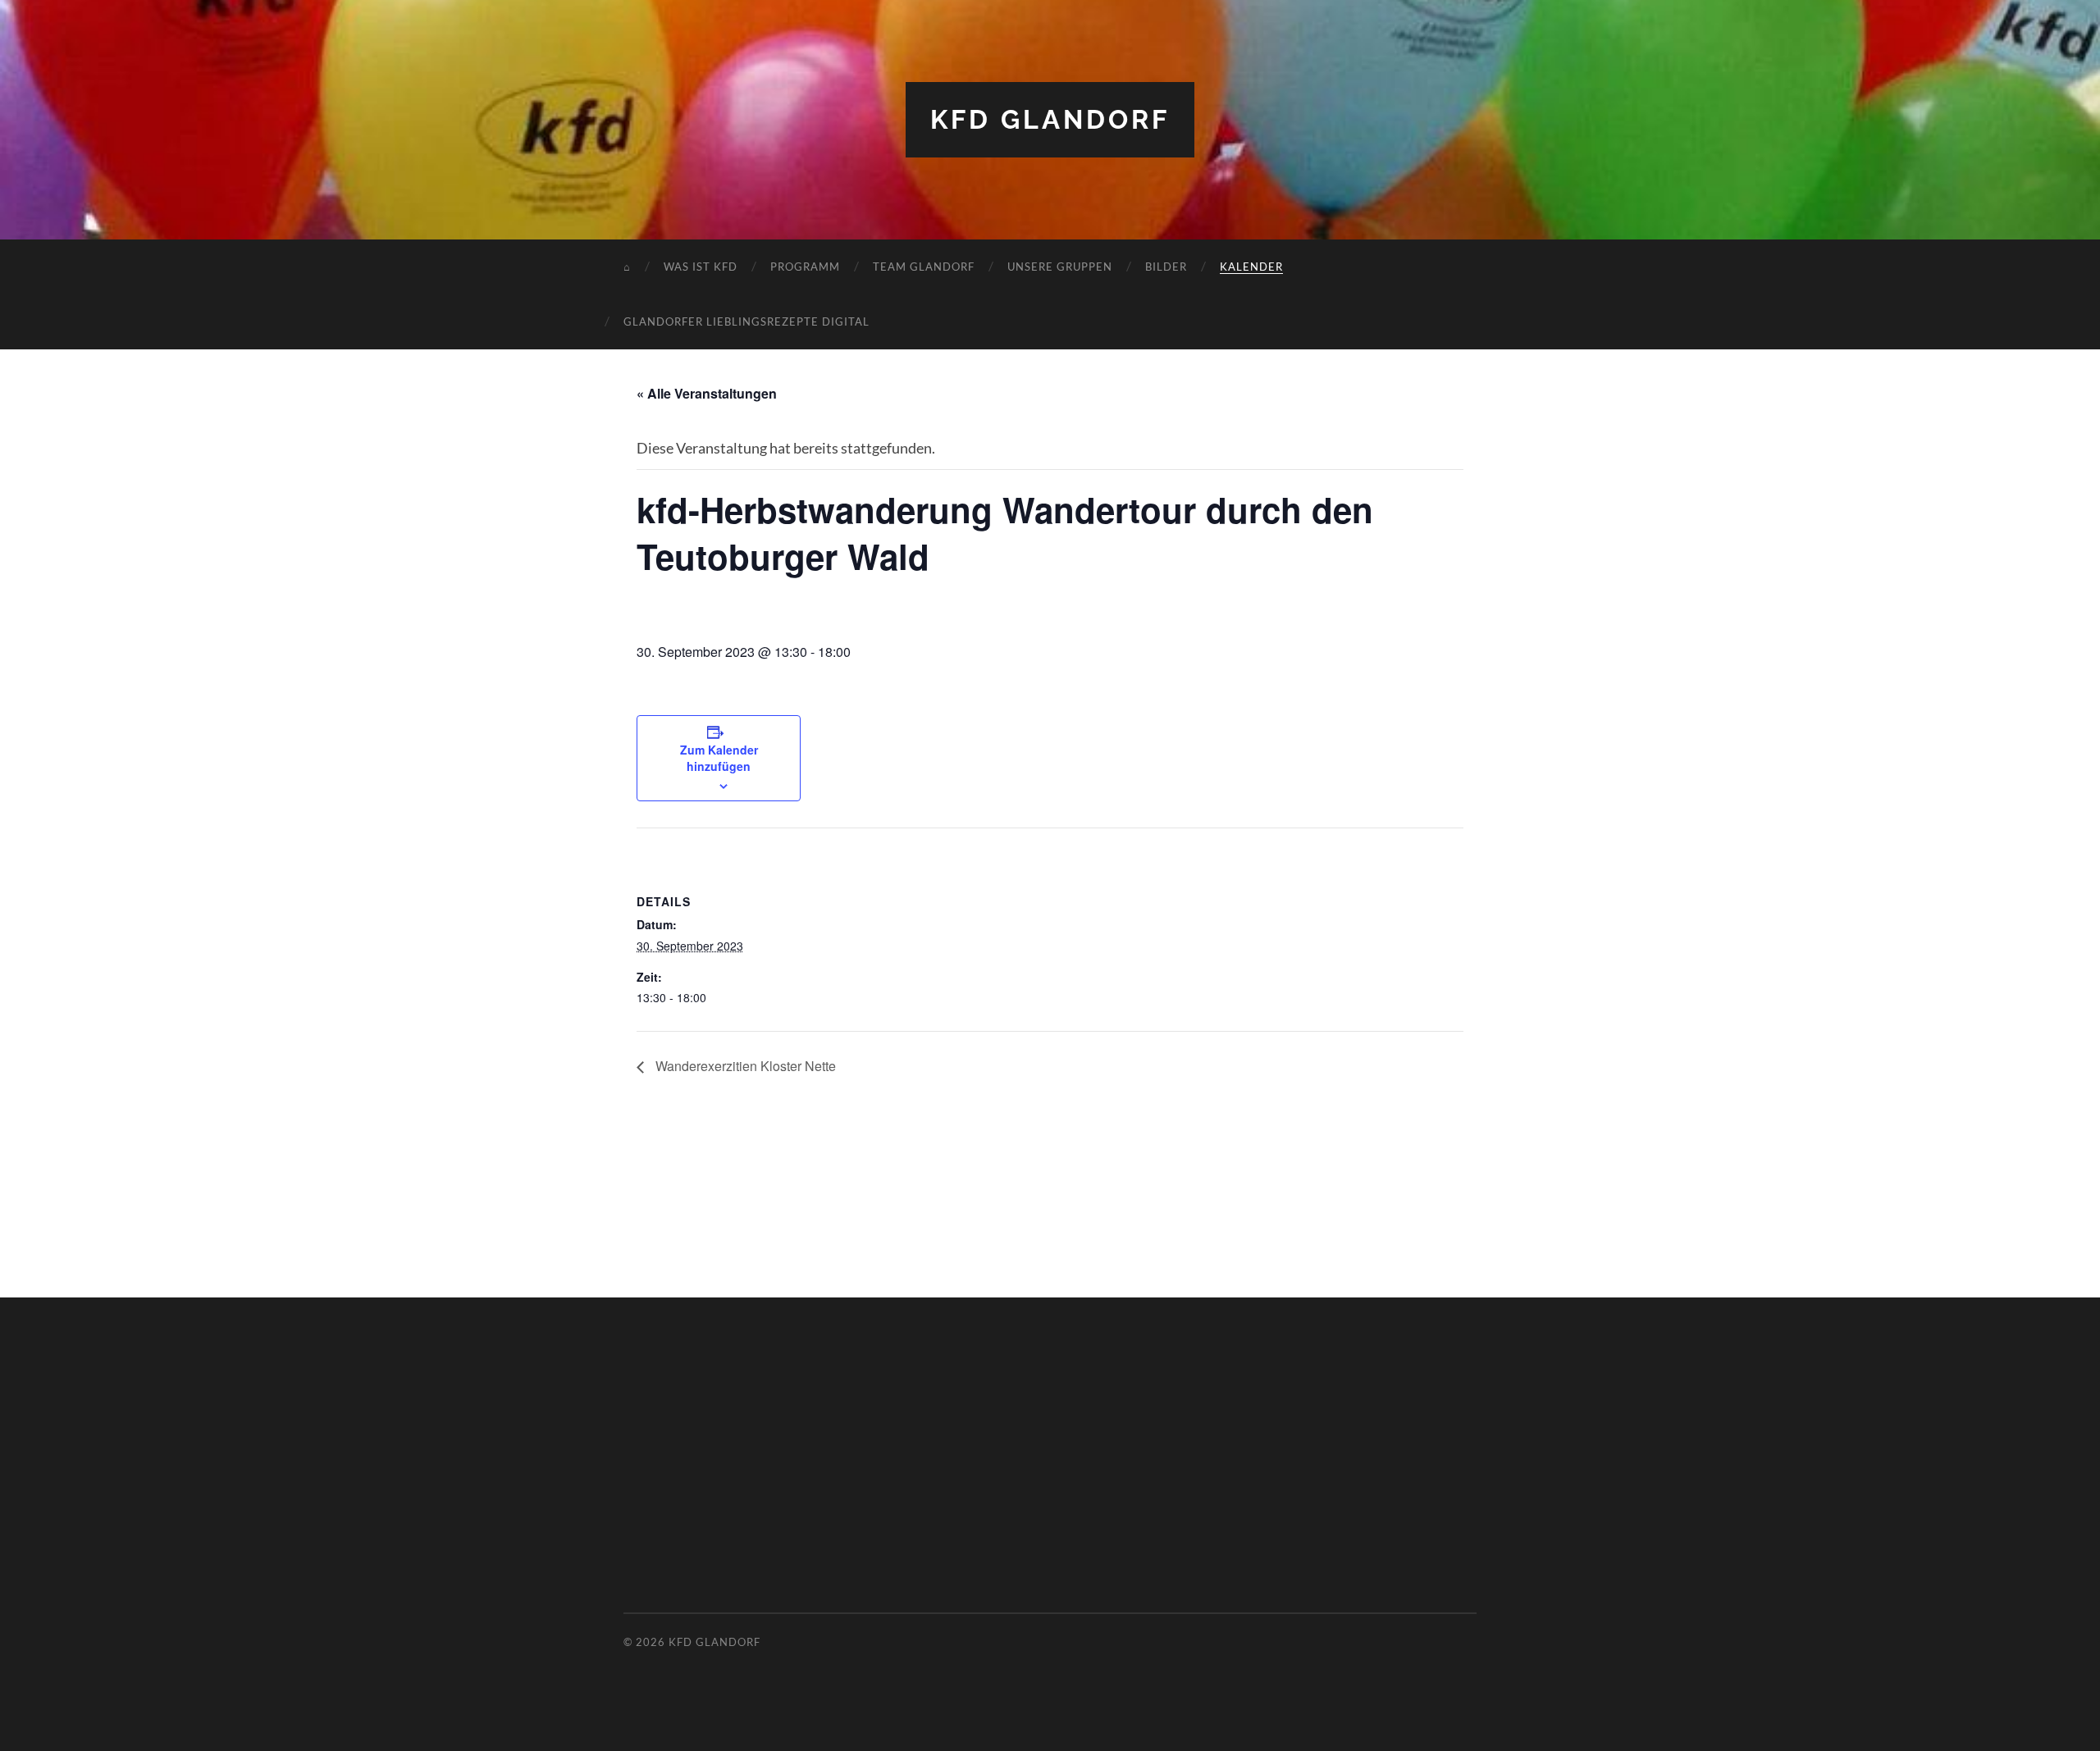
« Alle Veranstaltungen (707, 393)
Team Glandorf (924, 267)
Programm (805, 267)
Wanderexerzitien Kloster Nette (744, 1066)
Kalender (1251, 267)
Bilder (1166, 267)
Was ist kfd (701, 267)
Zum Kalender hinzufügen (719, 758)
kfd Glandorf (1050, 119)
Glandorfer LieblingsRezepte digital (746, 321)
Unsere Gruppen (1060, 267)
